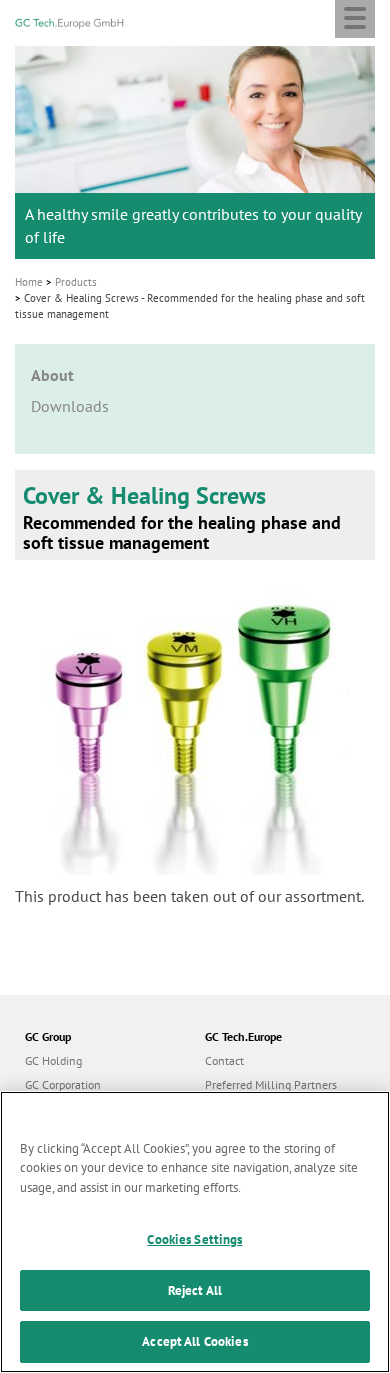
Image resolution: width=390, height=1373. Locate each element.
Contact (224, 1060)
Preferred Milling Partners (271, 1084)
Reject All (195, 1290)
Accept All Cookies (194, 1341)
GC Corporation (63, 1084)
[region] (195, 1232)
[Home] (69, 21)
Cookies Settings (194, 1239)
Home (29, 282)
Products (76, 282)
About (52, 375)
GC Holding (53, 1060)
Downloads (70, 406)
